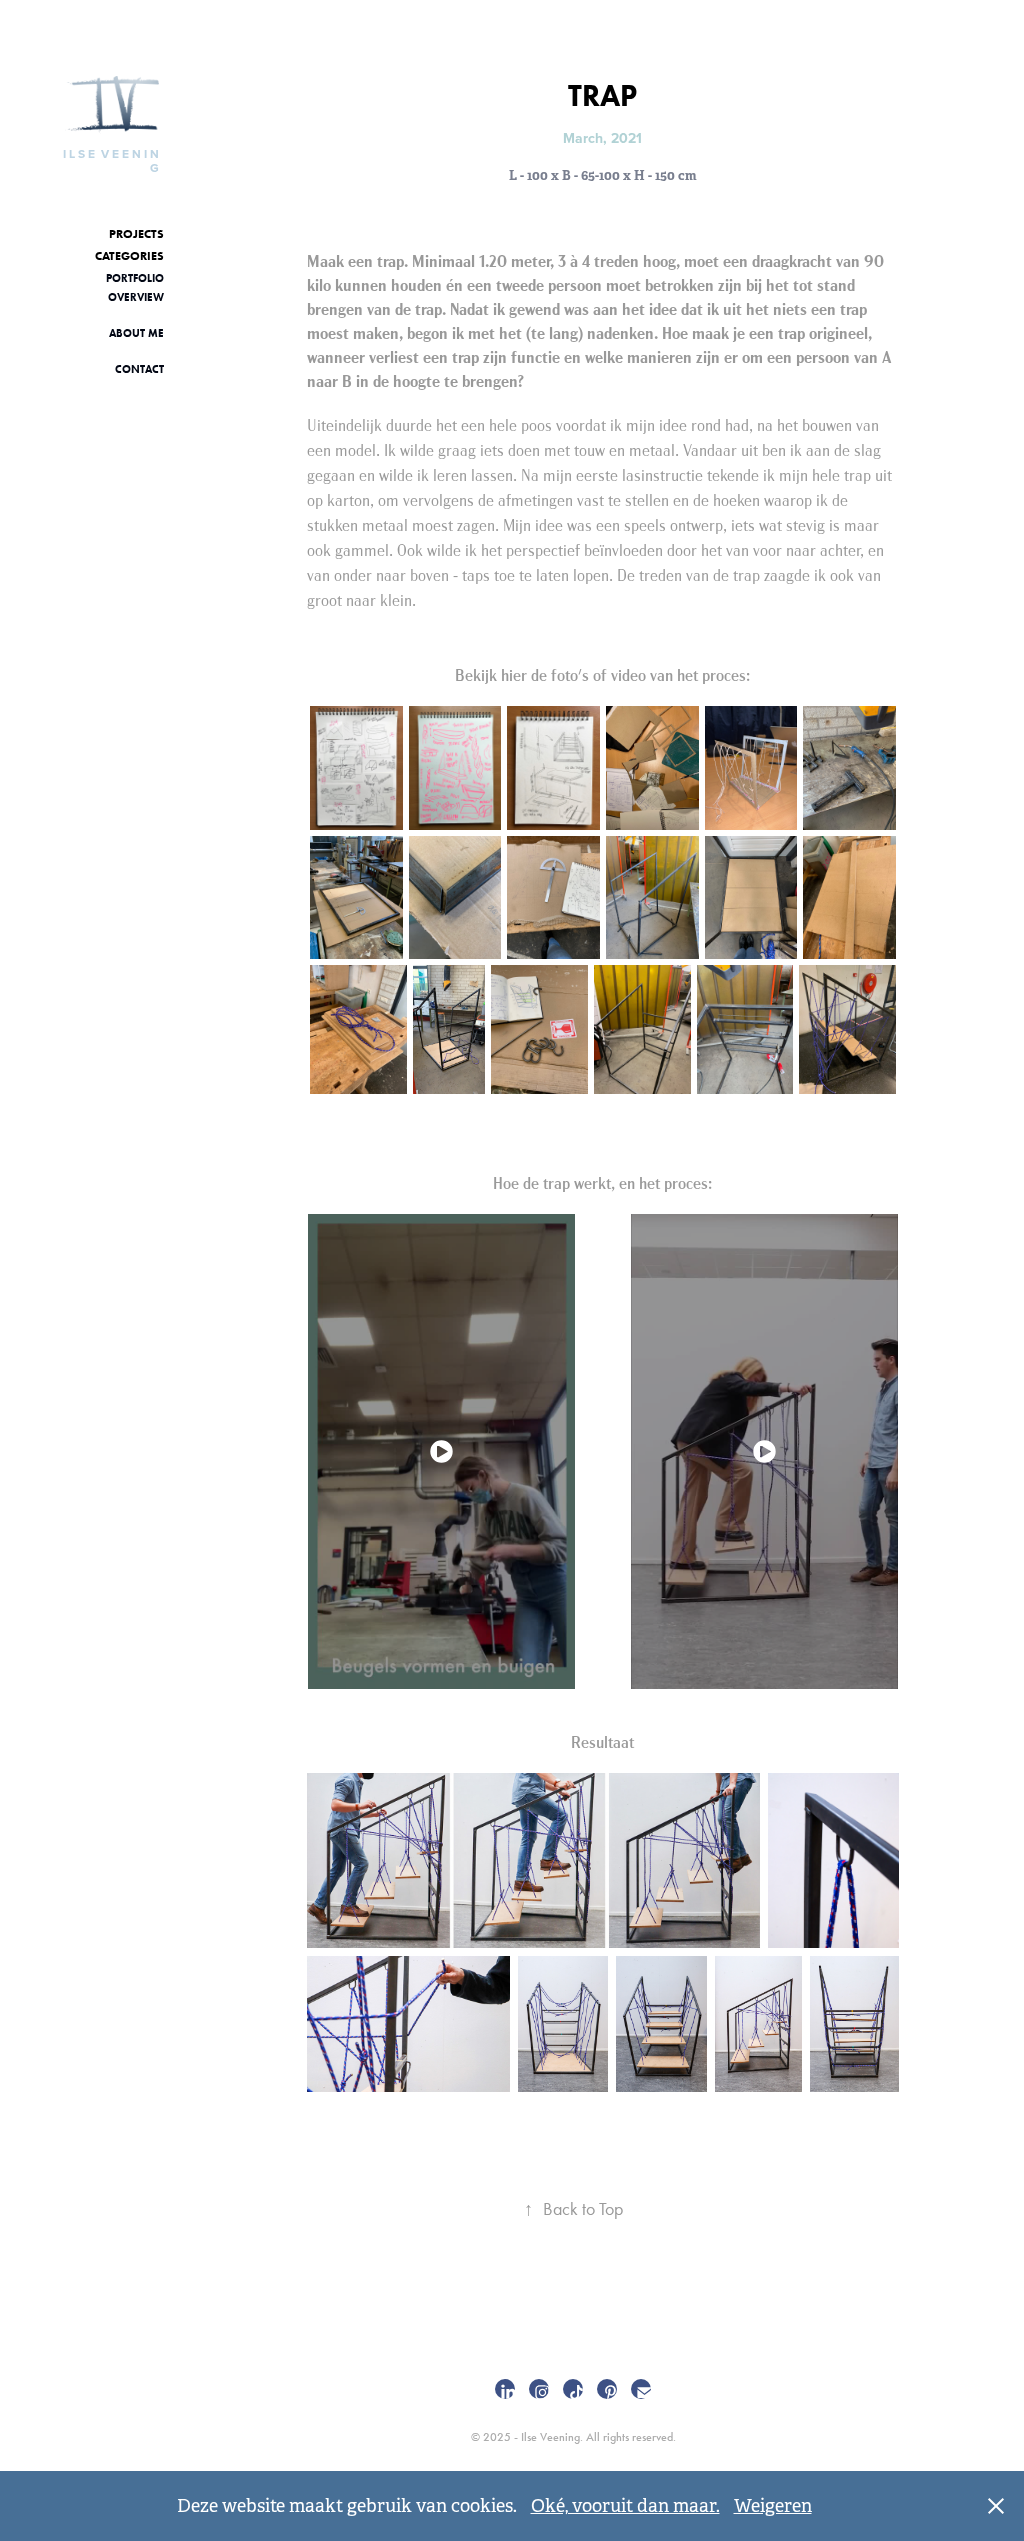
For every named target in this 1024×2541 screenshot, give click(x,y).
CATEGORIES (129, 255)
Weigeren (773, 2506)
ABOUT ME (136, 333)
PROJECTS (136, 233)
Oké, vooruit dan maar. (625, 2506)
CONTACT (139, 369)
